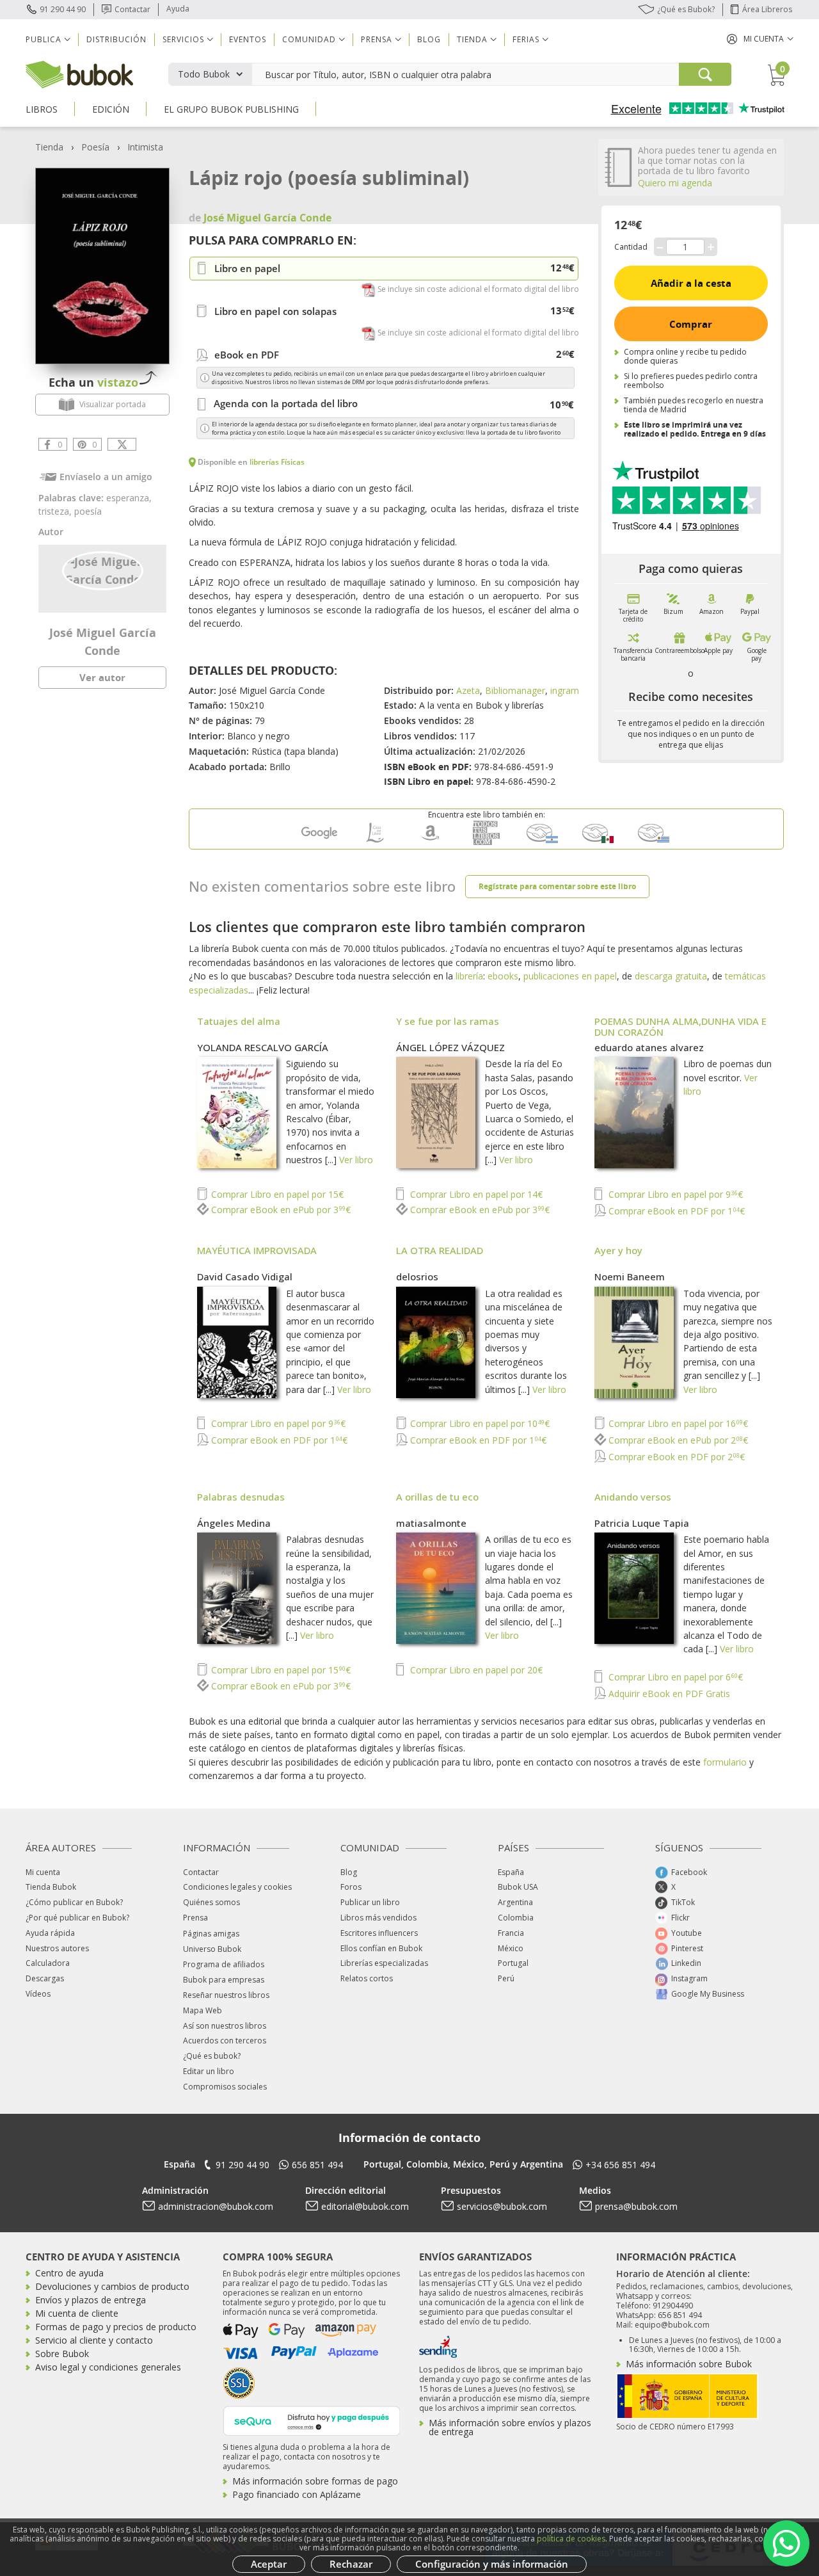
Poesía (95, 147)
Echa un (93, 382)
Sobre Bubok (62, 2354)
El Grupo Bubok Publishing (231, 109)
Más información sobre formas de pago (315, 2481)
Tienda (49, 147)
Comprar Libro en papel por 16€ (677, 1423)
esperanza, (129, 498)
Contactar (132, 9)
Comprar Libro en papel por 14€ (475, 1194)
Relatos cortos (367, 1978)
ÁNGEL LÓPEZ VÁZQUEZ (450, 1047)
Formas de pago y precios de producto (116, 2327)
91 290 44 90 (63, 9)
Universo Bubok (212, 1949)
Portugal (513, 1963)
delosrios (417, 1276)
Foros (351, 1887)
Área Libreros (767, 9)
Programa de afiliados (224, 1964)
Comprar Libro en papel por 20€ (475, 1670)
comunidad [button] (309, 39)
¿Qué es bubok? (212, 2056)
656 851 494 (317, 2165)
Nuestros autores (57, 1948)
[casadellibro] (375, 842)
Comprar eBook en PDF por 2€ (675, 1457)
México (511, 1948)
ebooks (503, 976)
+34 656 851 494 (620, 2165)
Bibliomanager (515, 690)
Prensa (195, 1918)
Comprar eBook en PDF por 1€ (675, 1211)
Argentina (515, 1902)
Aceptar (269, 2564)
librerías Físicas (277, 462)
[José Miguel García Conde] (103, 570)
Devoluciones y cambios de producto (112, 2286)
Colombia (516, 1918)
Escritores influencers (379, 1933)
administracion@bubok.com (216, 2206)
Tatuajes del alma (239, 1021)
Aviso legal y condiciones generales (108, 2367)
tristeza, (56, 511)
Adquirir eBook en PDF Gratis (668, 1694)
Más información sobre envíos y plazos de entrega (510, 2427)
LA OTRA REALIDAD (440, 1250)
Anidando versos (633, 1497)
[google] (319, 842)
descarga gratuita (671, 976)
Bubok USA (518, 1887)
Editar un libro (209, 2071)
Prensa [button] (377, 39)
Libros (42, 109)
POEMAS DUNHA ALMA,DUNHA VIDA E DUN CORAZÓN (680, 1026)
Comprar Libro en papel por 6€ (674, 1677)
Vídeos (38, 1994)
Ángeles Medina (234, 1523)
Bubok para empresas (224, 1980)
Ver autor (102, 677)
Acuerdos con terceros (225, 2041)
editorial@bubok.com (365, 2206)
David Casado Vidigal (245, 1276)
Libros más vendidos (378, 1918)
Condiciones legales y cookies (237, 1887)
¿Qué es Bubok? (686, 9)
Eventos (248, 39)
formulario (725, 1762)
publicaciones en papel (570, 976)
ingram (565, 690)
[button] (760, 39)
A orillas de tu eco (437, 1497)
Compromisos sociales (225, 2087)
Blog (429, 39)
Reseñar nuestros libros (226, 1995)
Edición (111, 109)
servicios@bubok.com (502, 2206)
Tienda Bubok (51, 1887)
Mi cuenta (43, 1872)
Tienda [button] (472, 39)
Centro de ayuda (69, 2273)
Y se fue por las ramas (448, 1021)
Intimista (145, 147)
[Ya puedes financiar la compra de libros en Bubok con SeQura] (312, 2419)
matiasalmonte (431, 1523)
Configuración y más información (492, 2564)
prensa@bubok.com (636, 2206)
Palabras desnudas (241, 1497)
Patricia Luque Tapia (642, 1523)
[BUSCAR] (705, 74)
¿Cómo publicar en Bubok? (74, 1902)
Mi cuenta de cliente (77, 2313)
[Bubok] (79, 73)
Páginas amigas (211, 1934)
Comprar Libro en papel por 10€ (479, 1423)
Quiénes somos (211, 1902)
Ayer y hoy (618, 1250)
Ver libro (356, 1160)
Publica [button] (44, 39)
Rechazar (351, 2564)
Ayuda (178, 9)
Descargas (45, 1978)
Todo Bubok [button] (204, 74)
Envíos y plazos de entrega (91, 2300)
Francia (511, 1933)
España (511, 1872)
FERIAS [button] (526, 39)
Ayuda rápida (50, 1933)
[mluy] (653, 842)
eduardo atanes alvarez (649, 1047)
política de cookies (571, 2539)
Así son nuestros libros (225, 2026)
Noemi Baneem (630, 1276)
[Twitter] (122, 444)
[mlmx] (598, 842)
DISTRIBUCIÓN (116, 39)
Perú (506, 1978)
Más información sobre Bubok (689, 2364)
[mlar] (542, 842)
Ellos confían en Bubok (381, 1948)
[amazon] (431, 842)
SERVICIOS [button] (183, 39)
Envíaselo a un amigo (106, 477)
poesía (88, 511)
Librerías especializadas (384, 1963)
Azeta (468, 690)
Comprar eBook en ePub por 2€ (677, 1440)
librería (469, 976)
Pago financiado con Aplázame (297, 2494)
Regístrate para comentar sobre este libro (557, 886)
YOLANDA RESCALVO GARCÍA (263, 1047)
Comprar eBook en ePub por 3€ (280, 1210)
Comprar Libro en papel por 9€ (674, 1194)
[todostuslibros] (486, 842)
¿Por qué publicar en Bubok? (77, 1918)
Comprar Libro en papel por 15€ (276, 1194)
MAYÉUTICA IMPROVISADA (257, 1250)
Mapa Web (203, 2010)
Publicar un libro (370, 1902)
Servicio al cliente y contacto (94, 2340)
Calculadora (48, 1963)
